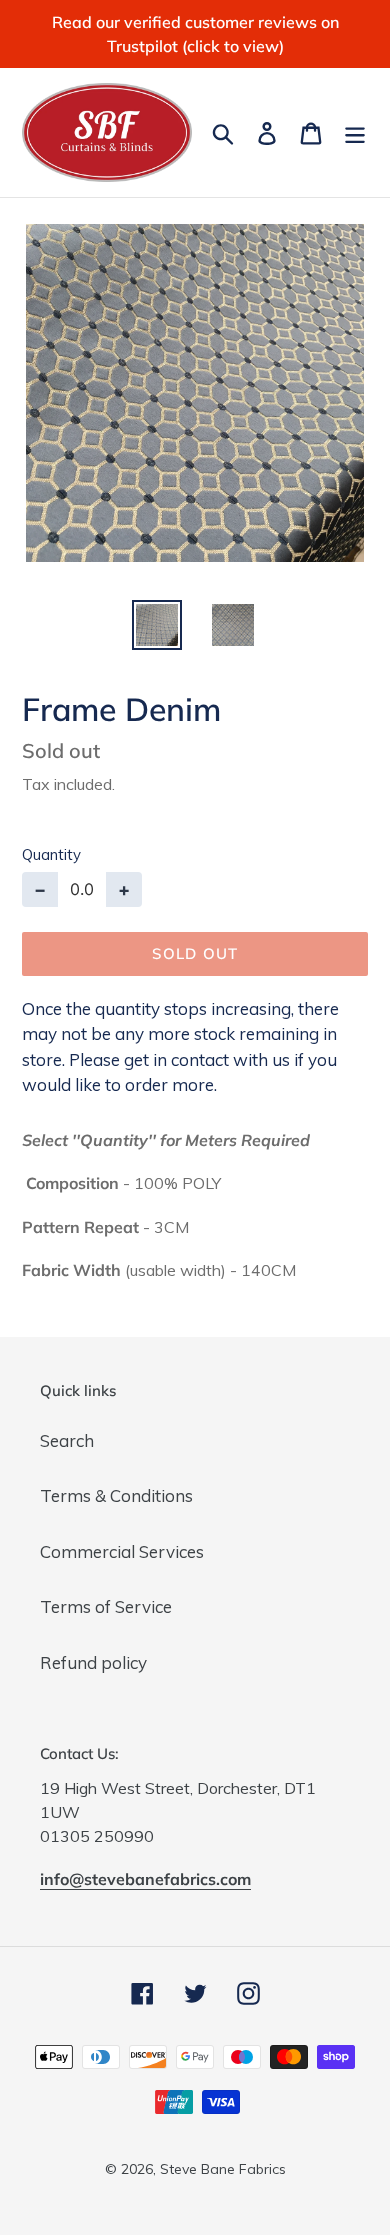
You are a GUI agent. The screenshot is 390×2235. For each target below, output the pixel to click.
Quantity (51, 854)
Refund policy (93, 1662)
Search (67, 1440)
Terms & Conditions (116, 1495)
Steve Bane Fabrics (223, 2169)
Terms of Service (106, 1606)
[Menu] (355, 132)
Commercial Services (122, 1551)
